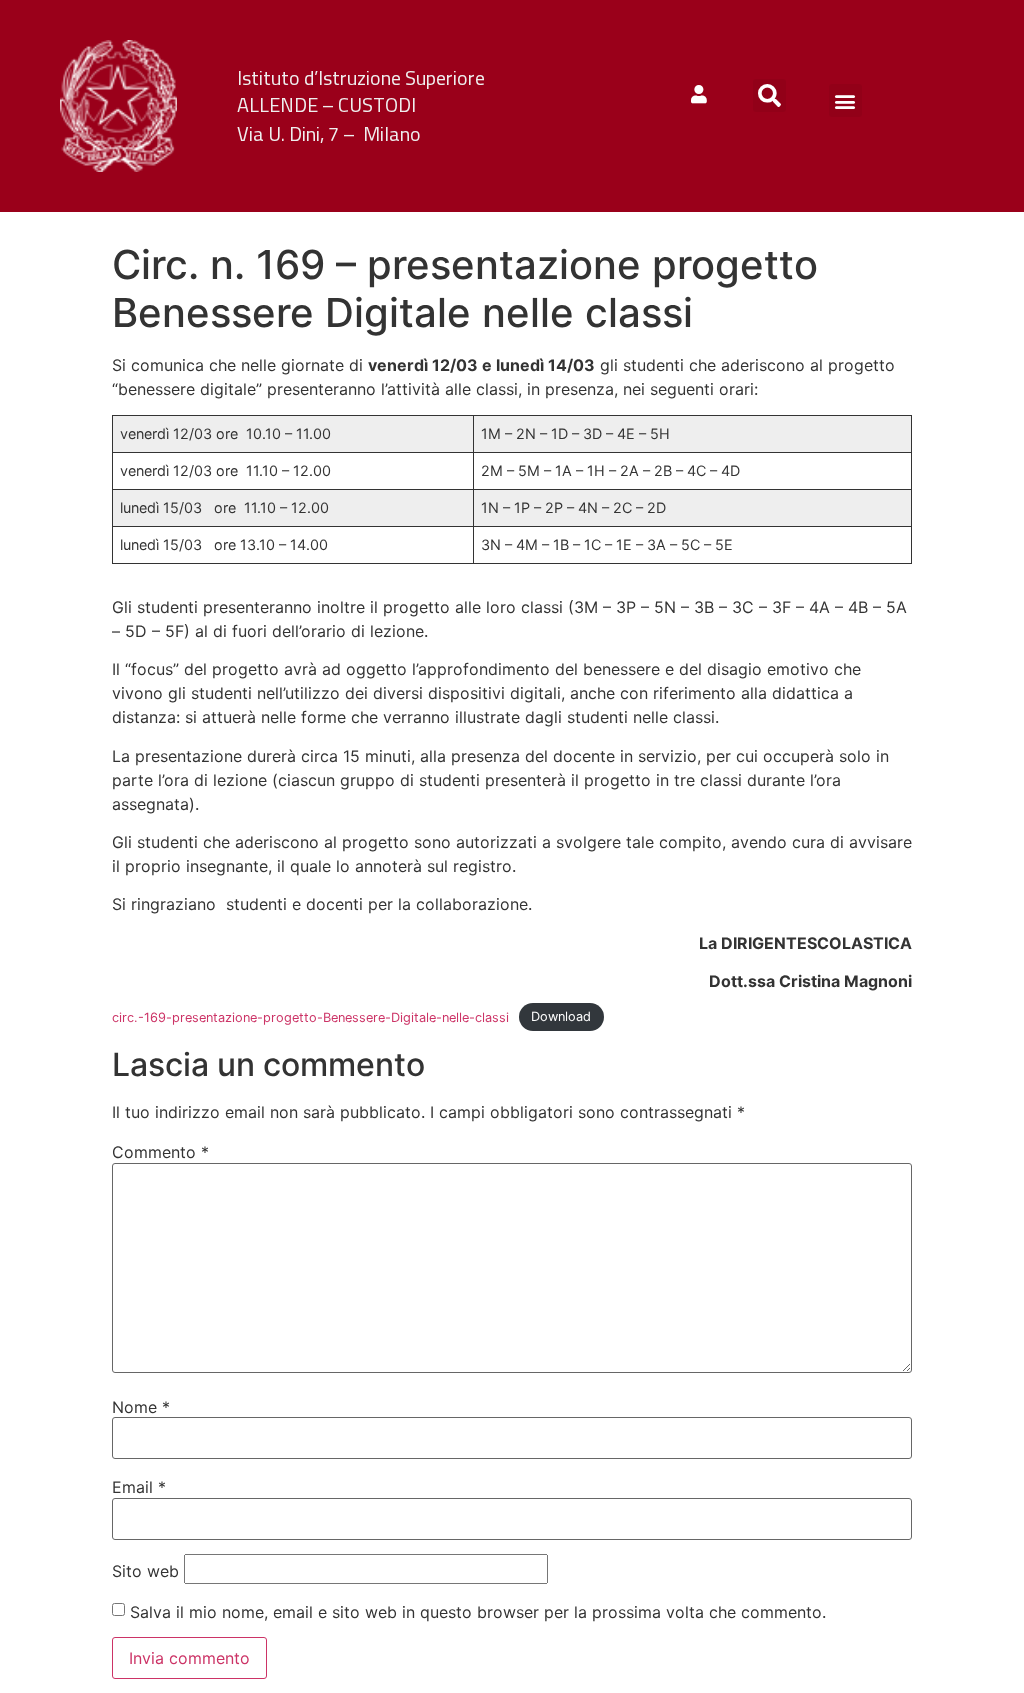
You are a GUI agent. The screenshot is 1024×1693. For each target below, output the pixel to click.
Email (139, 1487)
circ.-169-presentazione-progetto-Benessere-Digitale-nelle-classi (310, 1017)
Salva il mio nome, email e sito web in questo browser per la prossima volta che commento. (478, 1612)
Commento (160, 1152)
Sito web (145, 1571)
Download (561, 1017)
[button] (769, 95)
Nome (141, 1407)
